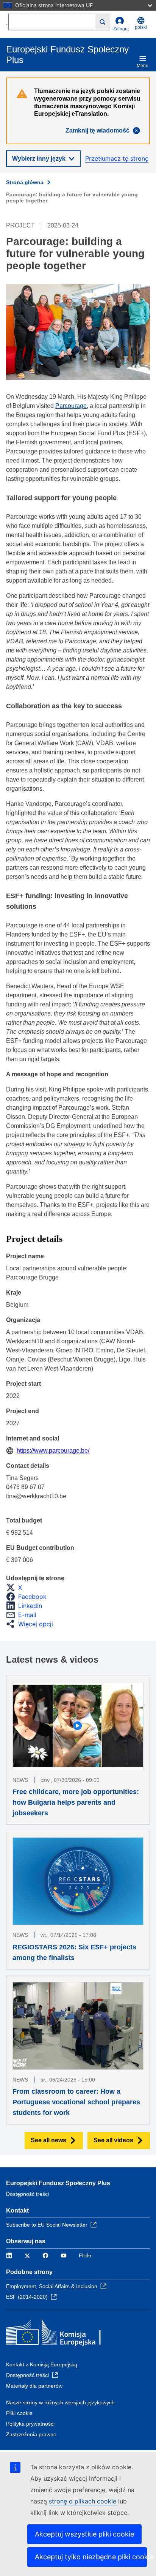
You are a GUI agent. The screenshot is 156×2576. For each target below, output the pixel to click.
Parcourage (71, 406)
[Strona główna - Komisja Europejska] (61, 2334)
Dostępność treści (27, 2194)
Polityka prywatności (30, 2424)
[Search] (103, 22)
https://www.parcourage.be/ (53, 1451)
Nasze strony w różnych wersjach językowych (60, 2402)
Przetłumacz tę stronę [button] (117, 158)
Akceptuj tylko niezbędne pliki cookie (91, 2557)
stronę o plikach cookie (83, 2501)
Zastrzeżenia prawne (31, 2434)
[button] (16, 1587)
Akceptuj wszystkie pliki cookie (84, 2534)
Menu (143, 66)
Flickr (85, 2255)
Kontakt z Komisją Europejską (42, 2364)
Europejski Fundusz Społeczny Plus (58, 2183)
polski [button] (141, 27)
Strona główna (25, 182)
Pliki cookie (19, 2413)
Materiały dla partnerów (34, 2386)
